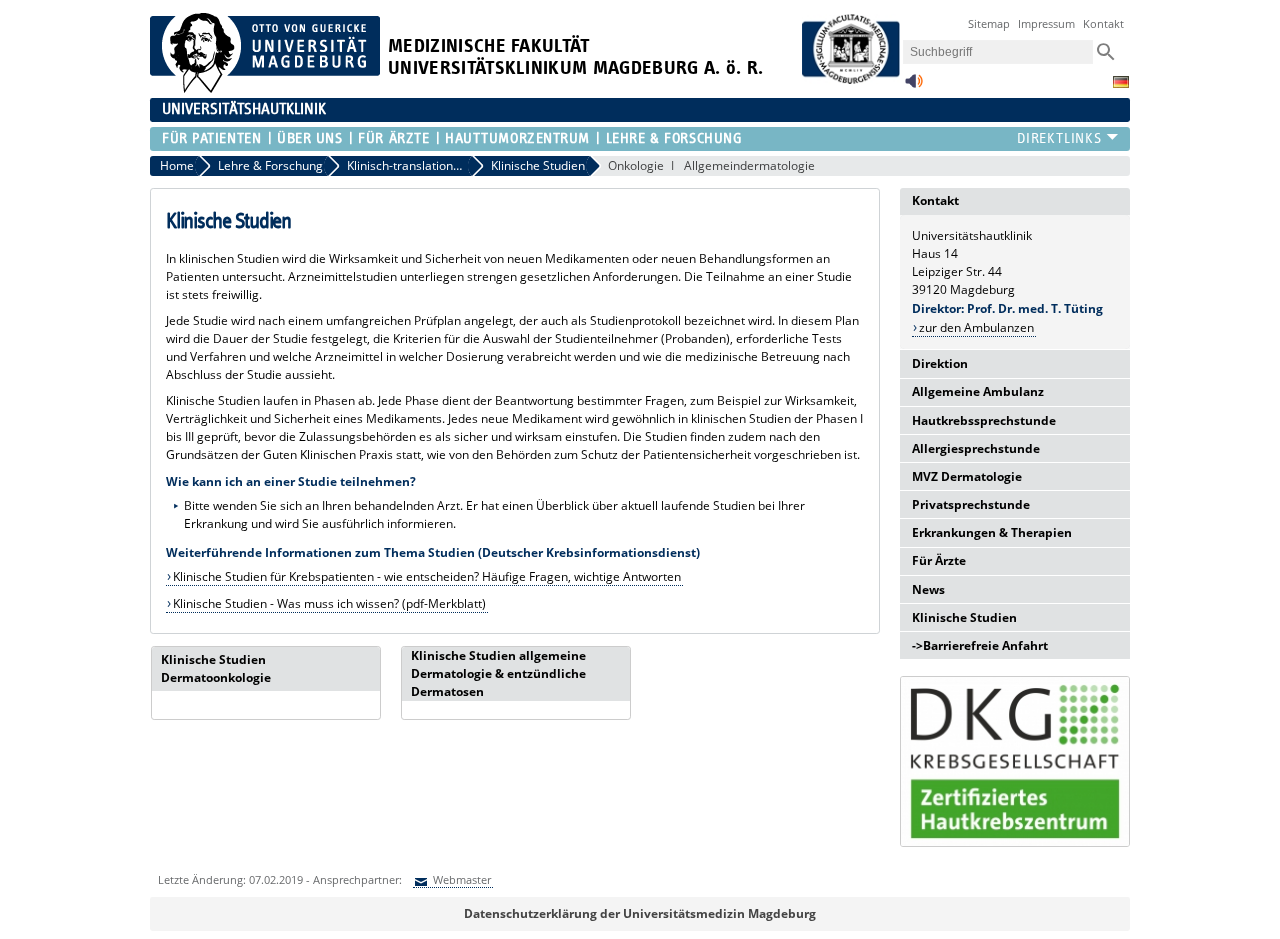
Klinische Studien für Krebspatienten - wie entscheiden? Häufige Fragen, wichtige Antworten (427, 576)
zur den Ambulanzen (976, 327)
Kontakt (1103, 23)
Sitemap (989, 23)
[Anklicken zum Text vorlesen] (914, 86)
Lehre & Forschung (674, 138)
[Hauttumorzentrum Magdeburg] (1015, 761)
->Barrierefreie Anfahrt (980, 645)
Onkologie (636, 165)
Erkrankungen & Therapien (992, 532)
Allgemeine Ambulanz (978, 391)
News (928, 589)
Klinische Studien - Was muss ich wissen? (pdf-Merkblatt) (329, 603)
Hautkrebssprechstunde (984, 420)
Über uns (309, 138)
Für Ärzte (393, 138)
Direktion (940, 363)
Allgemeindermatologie (749, 165)
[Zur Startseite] (265, 88)
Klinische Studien (964, 617)
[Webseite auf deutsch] (1121, 82)
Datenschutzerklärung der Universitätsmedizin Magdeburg (640, 913)
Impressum (1046, 23)
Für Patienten (211, 138)
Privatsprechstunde (971, 504)
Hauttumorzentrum (517, 138)
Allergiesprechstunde (976, 448)
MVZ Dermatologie (967, 476)
